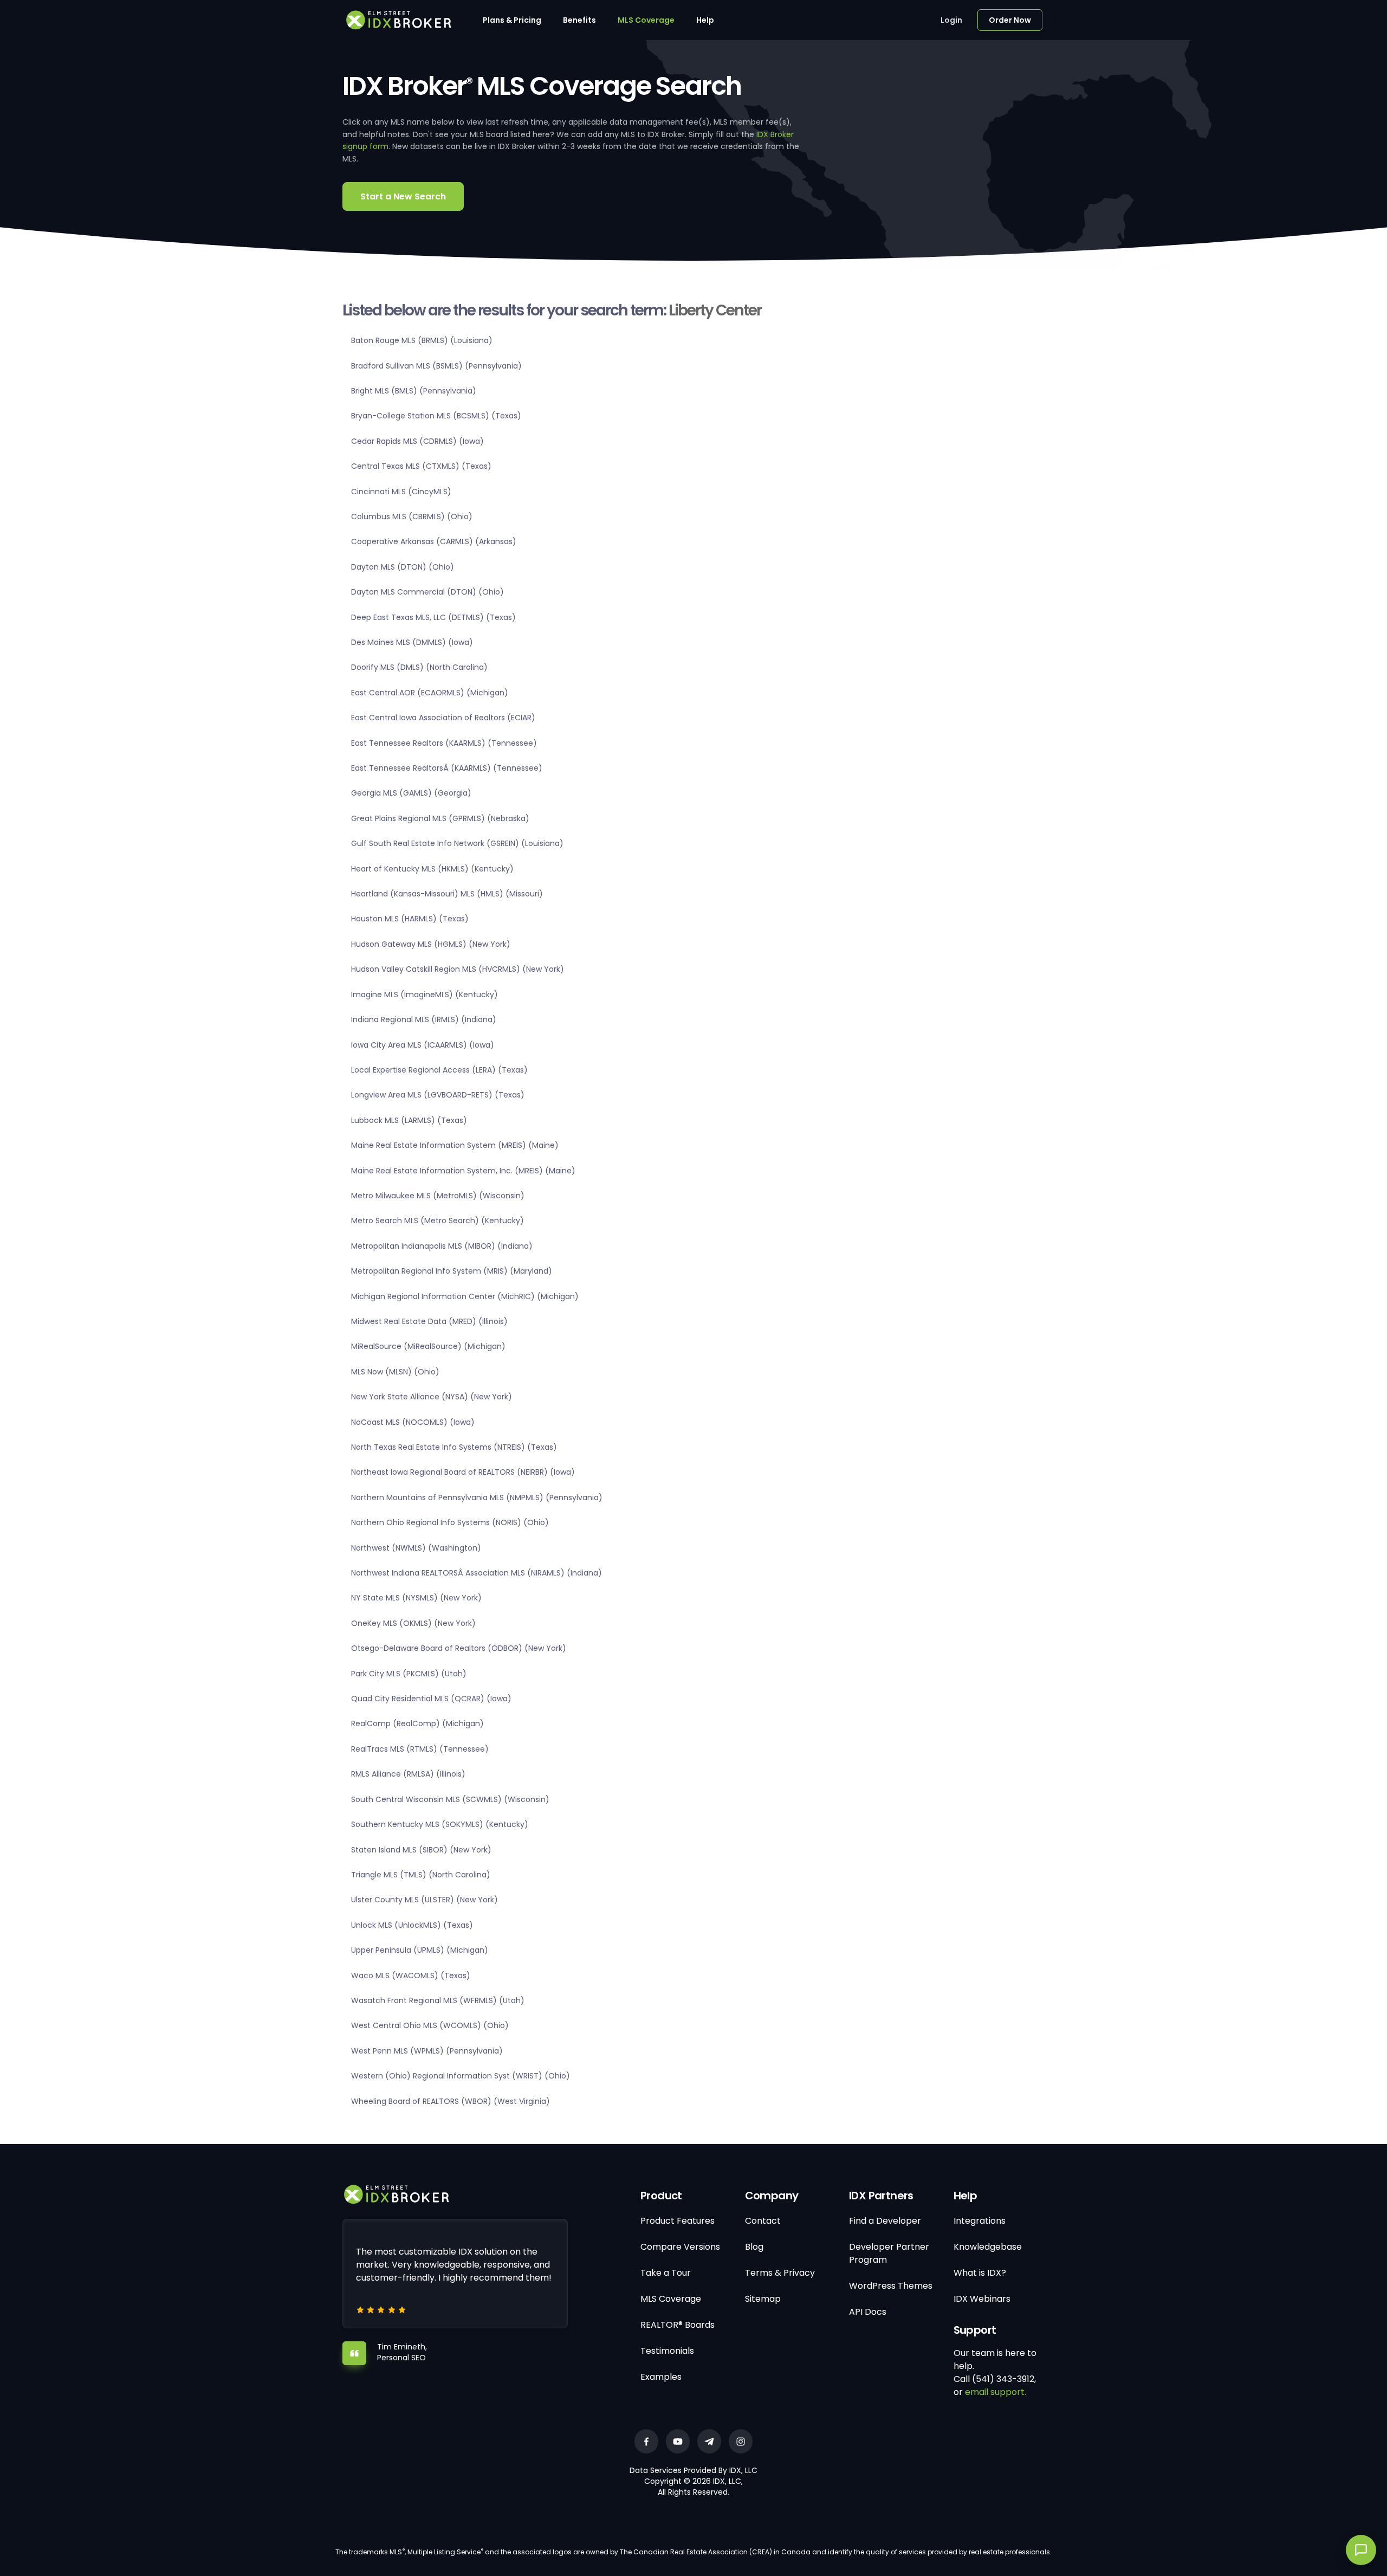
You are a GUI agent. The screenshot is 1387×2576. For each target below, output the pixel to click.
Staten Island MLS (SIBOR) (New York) (421, 1850)
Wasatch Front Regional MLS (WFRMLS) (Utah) (438, 2000)
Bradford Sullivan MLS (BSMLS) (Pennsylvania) (436, 366)
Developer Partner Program (889, 2253)
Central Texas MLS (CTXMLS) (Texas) (421, 466)
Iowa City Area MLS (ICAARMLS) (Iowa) (423, 1045)
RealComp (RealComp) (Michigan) (417, 1723)
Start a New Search (403, 196)
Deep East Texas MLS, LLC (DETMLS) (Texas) (433, 617)
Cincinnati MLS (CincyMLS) (401, 492)
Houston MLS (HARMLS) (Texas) (410, 919)
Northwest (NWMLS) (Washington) (416, 1548)
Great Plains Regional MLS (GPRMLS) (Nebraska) (440, 818)
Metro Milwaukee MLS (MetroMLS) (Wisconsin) (438, 1196)
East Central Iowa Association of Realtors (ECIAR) (443, 718)
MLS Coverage (646, 20)
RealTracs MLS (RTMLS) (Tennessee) (420, 1749)
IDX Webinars (982, 2299)
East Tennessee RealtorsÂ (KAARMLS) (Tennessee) (447, 768)
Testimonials (667, 2351)
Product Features (678, 2221)
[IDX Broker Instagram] (741, 2441)
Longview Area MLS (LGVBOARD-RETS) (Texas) (438, 1095)
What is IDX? (980, 2273)
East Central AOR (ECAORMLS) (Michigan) (430, 693)
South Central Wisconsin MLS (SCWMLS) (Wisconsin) (450, 1799)
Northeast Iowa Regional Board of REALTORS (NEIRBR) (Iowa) (463, 1472)
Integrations (980, 2221)
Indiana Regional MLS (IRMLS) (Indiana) (424, 1019)
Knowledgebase (988, 2247)
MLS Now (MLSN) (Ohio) (395, 1372)
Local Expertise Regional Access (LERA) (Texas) (439, 1070)
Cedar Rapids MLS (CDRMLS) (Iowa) (417, 441)
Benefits (579, 20)
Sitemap (763, 2299)
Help (705, 20)
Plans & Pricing (512, 20)
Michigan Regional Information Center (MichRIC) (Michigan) (465, 1296)
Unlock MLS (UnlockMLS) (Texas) (412, 1925)
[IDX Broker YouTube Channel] (678, 2441)
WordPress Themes (891, 2286)
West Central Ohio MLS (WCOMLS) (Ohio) (430, 2025)
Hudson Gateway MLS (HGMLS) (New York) (431, 944)
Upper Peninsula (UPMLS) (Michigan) (420, 1950)
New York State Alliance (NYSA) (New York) (432, 1397)
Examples (661, 2377)
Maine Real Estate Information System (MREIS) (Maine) (455, 1145)
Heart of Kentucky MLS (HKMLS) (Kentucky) (432, 869)
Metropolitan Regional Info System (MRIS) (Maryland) (452, 1271)
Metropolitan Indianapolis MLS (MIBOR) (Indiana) (442, 1246)
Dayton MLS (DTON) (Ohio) (403, 567)
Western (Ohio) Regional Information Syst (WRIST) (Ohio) (461, 2076)
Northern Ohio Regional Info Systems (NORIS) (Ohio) (450, 1522)
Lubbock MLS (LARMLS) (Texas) (409, 1120)
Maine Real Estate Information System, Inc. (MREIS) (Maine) (463, 1171)
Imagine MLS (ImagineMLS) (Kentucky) (424, 995)
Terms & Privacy (780, 2273)
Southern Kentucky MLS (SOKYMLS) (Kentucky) (440, 1824)
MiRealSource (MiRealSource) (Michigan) (428, 1346)
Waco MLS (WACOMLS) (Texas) (411, 1975)
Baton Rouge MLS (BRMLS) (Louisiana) (422, 340)
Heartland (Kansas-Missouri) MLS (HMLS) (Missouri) (447, 894)
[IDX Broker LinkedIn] (709, 2441)
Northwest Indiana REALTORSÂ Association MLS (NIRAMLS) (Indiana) (477, 1573)
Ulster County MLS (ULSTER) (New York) (424, 1900)
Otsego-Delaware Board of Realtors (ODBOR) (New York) (459, 1648)
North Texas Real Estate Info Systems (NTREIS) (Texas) (454, 1447)
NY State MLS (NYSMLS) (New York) (416, 1598)
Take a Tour (666, 2273)
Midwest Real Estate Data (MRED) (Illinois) (429, 1321)
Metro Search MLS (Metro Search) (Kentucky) (438, 1221)
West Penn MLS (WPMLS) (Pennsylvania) (427, 2051)
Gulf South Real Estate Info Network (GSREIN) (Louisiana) (457, 843)
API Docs (868, 2312)
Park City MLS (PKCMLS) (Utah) (409, 1674)
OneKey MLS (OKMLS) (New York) (413, 1623)
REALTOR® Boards (678, 2325)
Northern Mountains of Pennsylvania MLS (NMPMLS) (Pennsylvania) (477, 1497)
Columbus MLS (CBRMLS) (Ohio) (412, 517)
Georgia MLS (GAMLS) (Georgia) (411, 793)
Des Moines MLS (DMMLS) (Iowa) (412, 642)
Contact (763, 2221)
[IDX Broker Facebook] (646, 2441)
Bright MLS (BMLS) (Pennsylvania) (414, 391)
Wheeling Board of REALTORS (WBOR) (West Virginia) (451, 2101)
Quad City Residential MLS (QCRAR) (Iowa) (431, 1699)
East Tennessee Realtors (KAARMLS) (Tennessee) (444, 743)
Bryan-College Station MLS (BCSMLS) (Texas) (436, 416)
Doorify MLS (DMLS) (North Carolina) (419, 667)
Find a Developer (885, 2221)
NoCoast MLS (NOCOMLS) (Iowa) (413, 1422)
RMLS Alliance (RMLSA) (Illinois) (408, 1774)
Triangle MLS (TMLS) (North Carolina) (421, 1875)
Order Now (1010, 20)
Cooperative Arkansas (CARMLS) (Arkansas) (434, 541)
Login (951, 20)
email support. (996, 2392)
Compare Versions (680, 2247)
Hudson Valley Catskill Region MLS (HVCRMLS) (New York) (458, 969)
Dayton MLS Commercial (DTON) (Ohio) (427, 592)
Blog (754, 2247)
